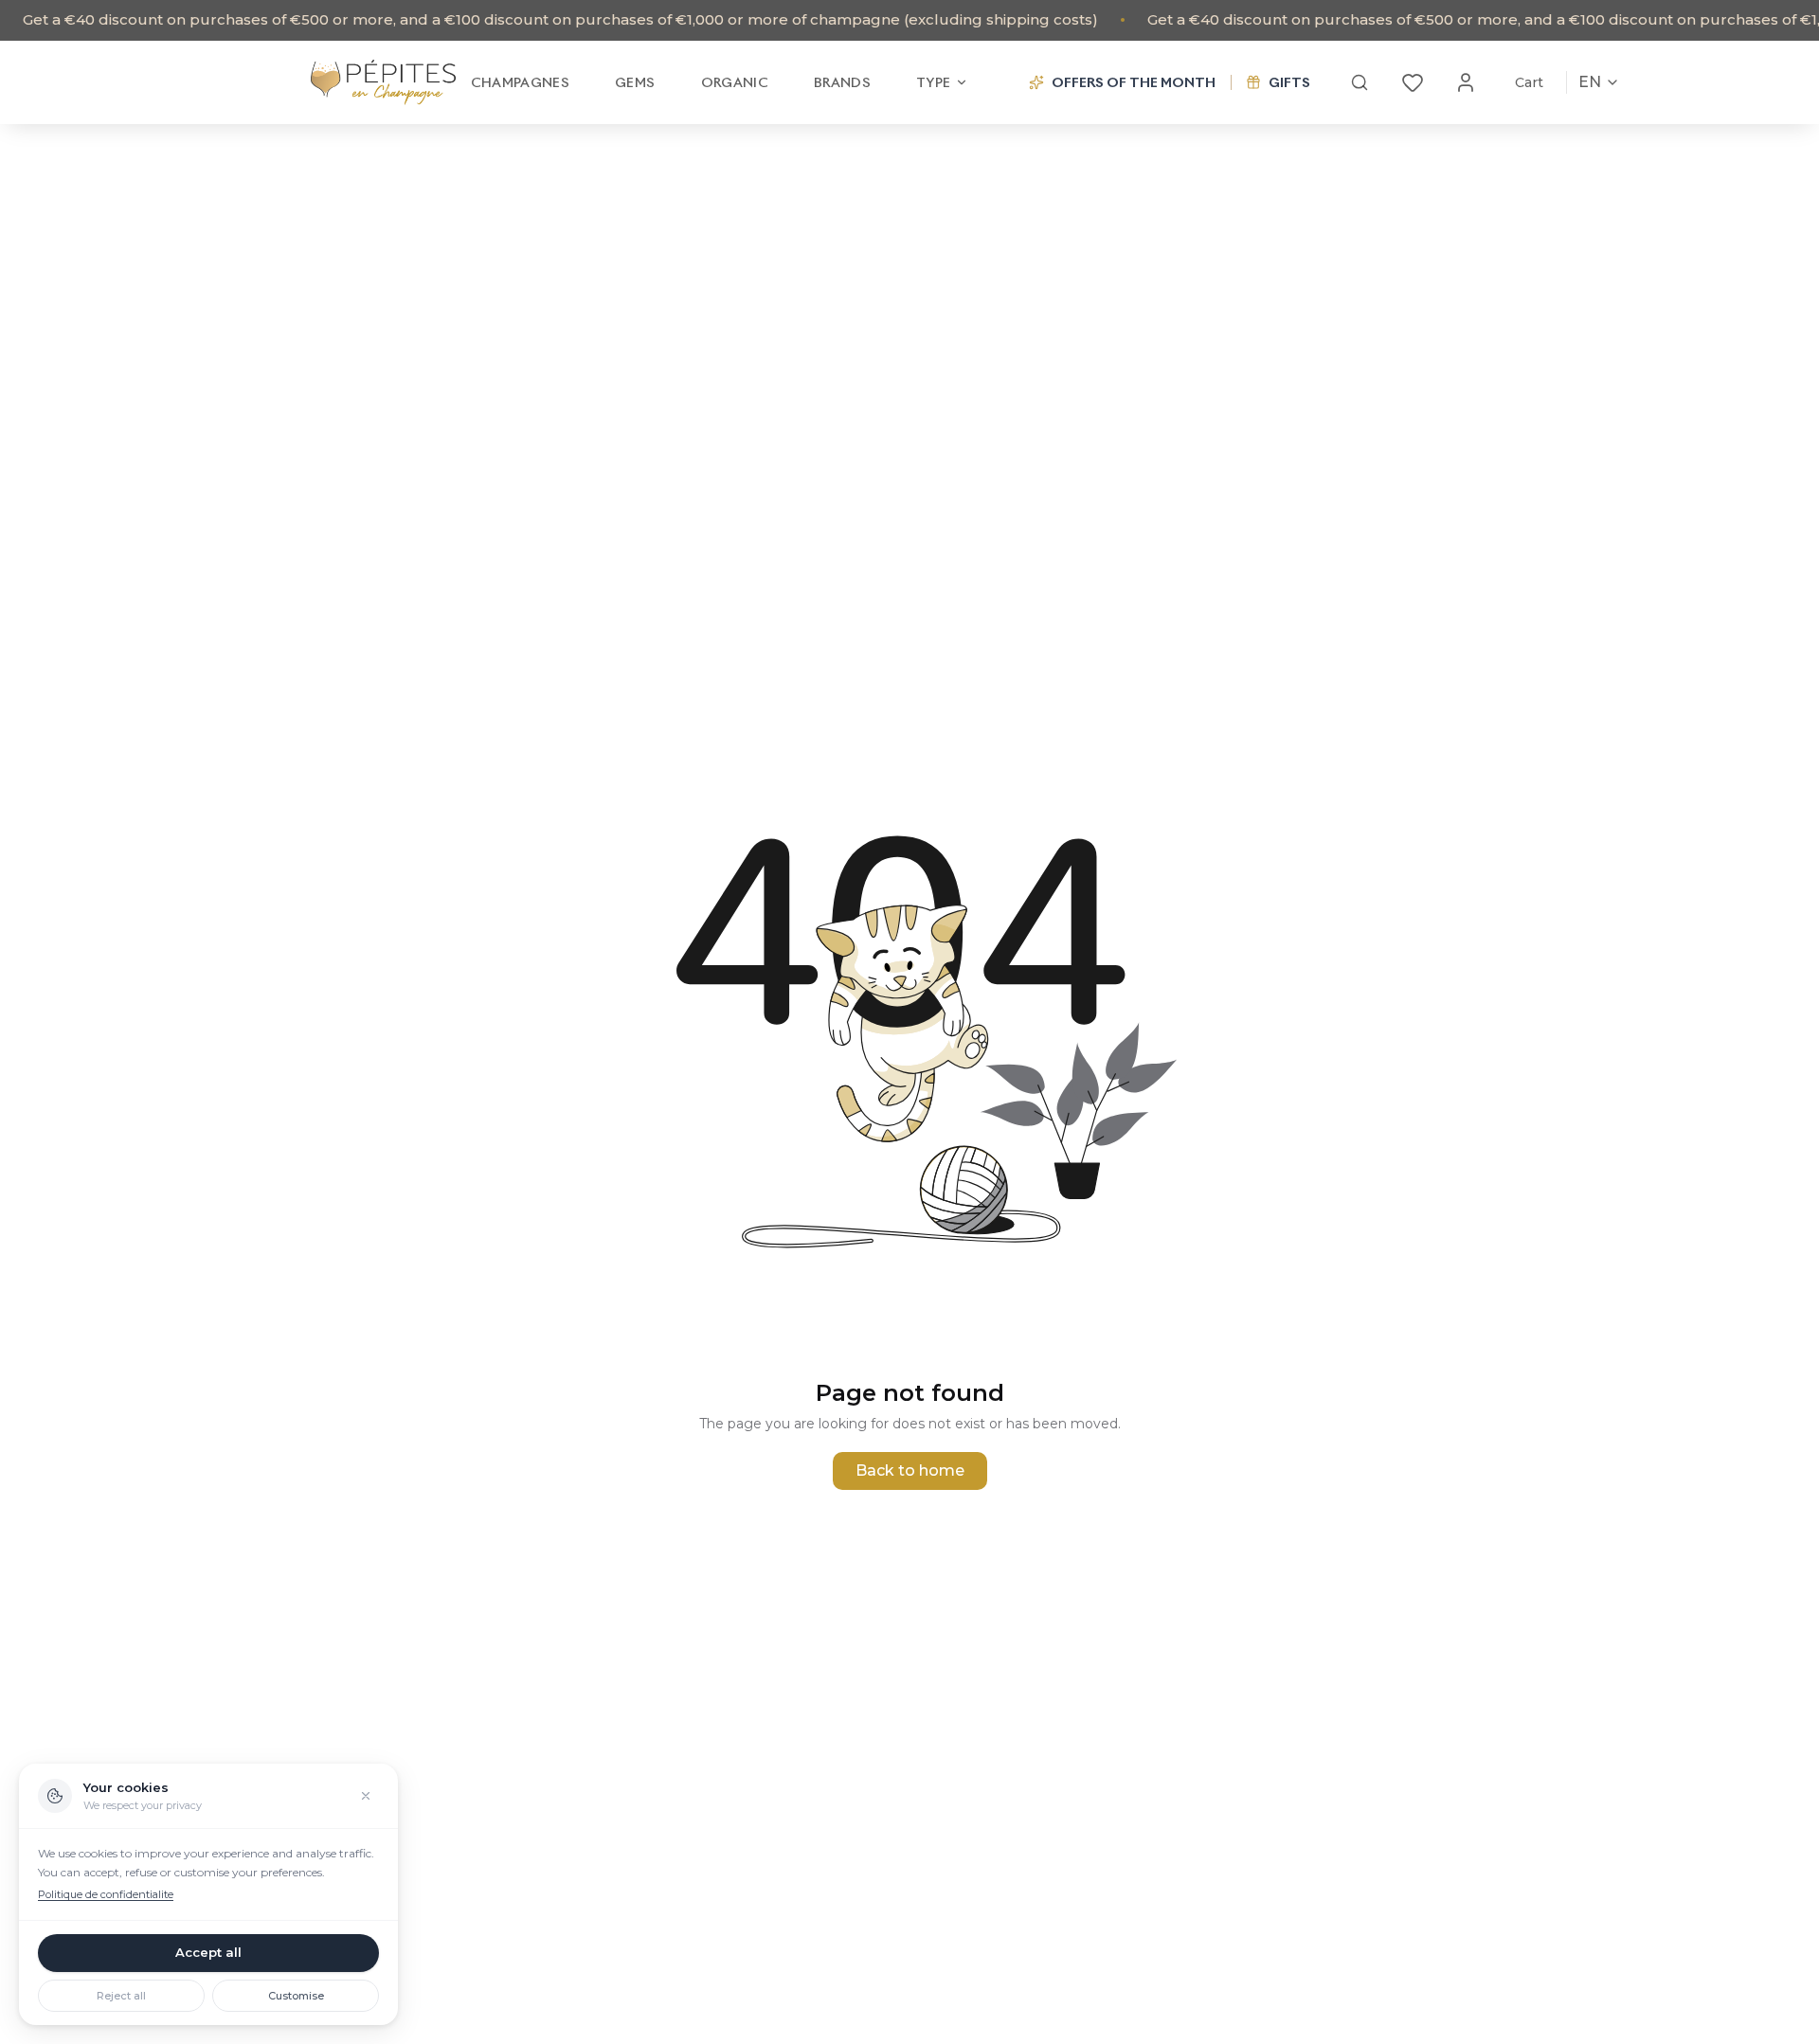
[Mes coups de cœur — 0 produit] (1413, 82)
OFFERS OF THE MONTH (1134, 82)
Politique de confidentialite (106, 1894)
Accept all (208, 1952)
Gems (635, 82)
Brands (842, 82)
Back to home (910, 1470)
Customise (296, 1996)
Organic (735, 82)
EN (1590, 82)
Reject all (121, 1996)
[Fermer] (366, 1796)
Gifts (1289, 82)
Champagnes (521, 82)
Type (933, 82)
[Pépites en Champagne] (383, 82)
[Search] (1360, 82)
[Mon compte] (1466, 82)
